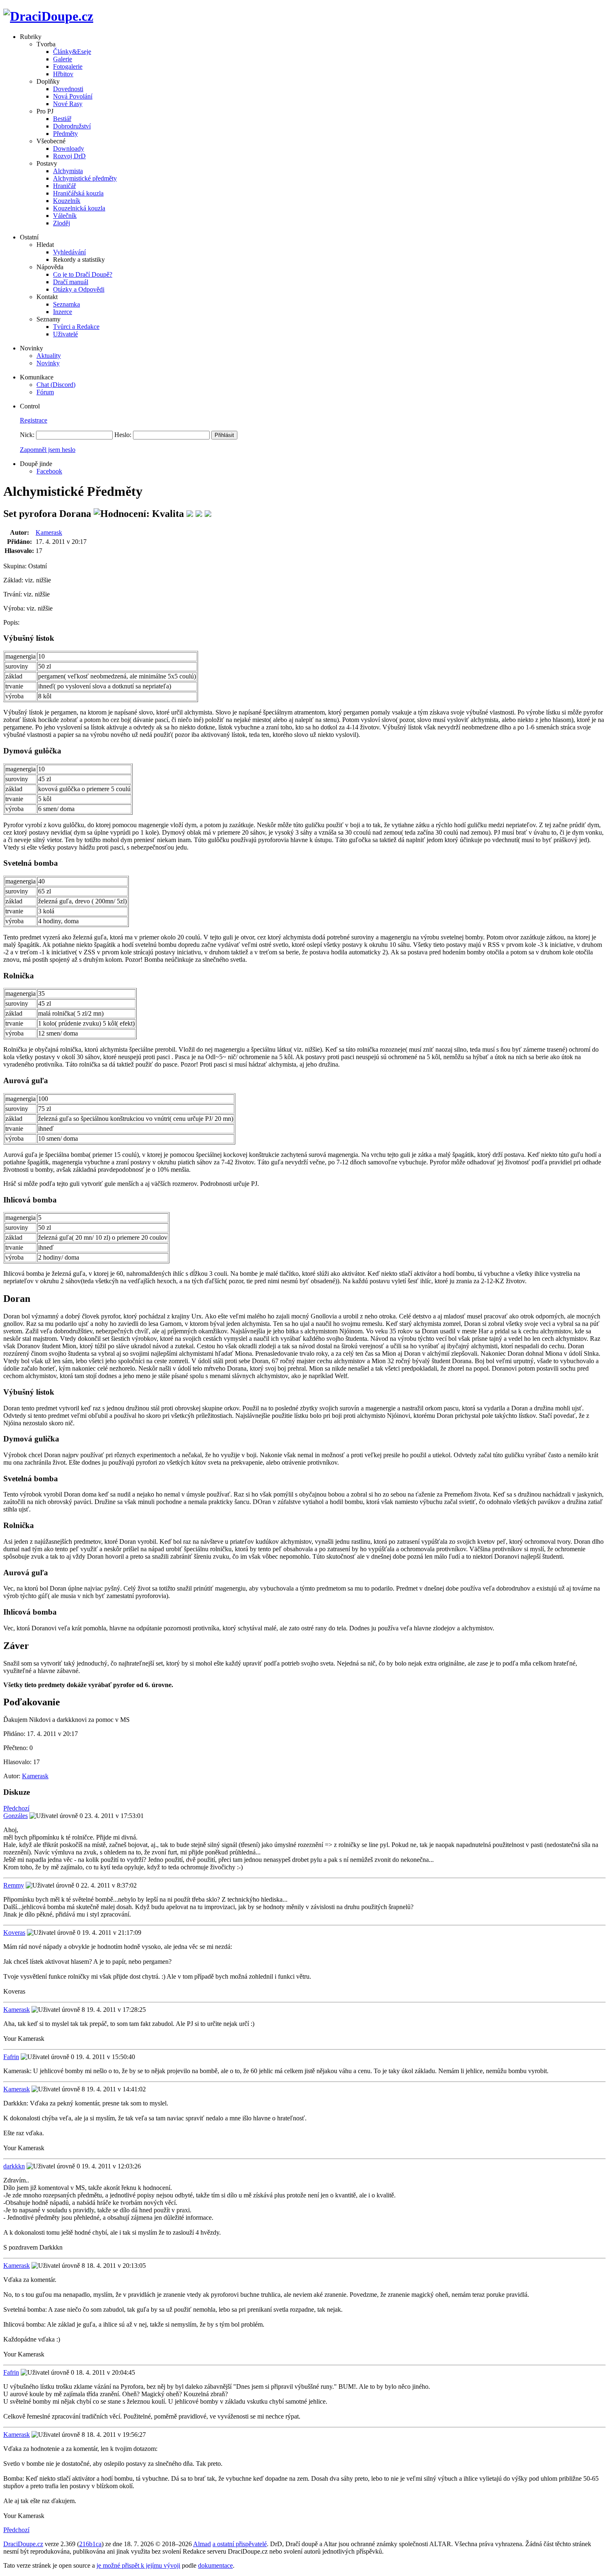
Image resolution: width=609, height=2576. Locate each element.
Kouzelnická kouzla (79, 208)
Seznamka (66, 304)
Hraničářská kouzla (78, 193)
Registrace (34, 420)
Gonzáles (16, 1816)
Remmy (14, 1885)
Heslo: (123, 435)
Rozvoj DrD (69, 156)
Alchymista (68, 171)
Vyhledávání (69, 252)
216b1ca (90, 2544)
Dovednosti (68, 89)
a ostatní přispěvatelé (240, 2544)
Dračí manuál (71, 282)
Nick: (27, 435)
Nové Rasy (68, 104)
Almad (202, 2544)
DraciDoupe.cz (23, 2544)
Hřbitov (63, 74)
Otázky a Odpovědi (79, 289)
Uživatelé (65, 334)
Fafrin (11, 2057)
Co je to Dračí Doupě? (83, 274)
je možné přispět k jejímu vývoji (138, 2565)
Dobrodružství (72, 126)
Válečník (65, 216)
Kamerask (49, 532)
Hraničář (64, 186)
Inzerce (63, 312)
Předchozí (16, 1808)
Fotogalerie (68, 66)
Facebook (49, 471)
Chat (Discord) (56, 385)
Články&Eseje (72, 52)
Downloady (69, 148)
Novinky (48, 363)
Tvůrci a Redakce (76, 327)
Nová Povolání (73, 96)
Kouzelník (67, 201)
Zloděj (62, 223)
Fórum (45, 392)
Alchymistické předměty (85, 178)
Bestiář (62, 119)
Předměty (65, 134)
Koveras (14, 1933)
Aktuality (49, 356)
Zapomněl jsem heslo (48, 450)
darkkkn (14, 2166)
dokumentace (215, 2565)
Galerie (63, 59)
